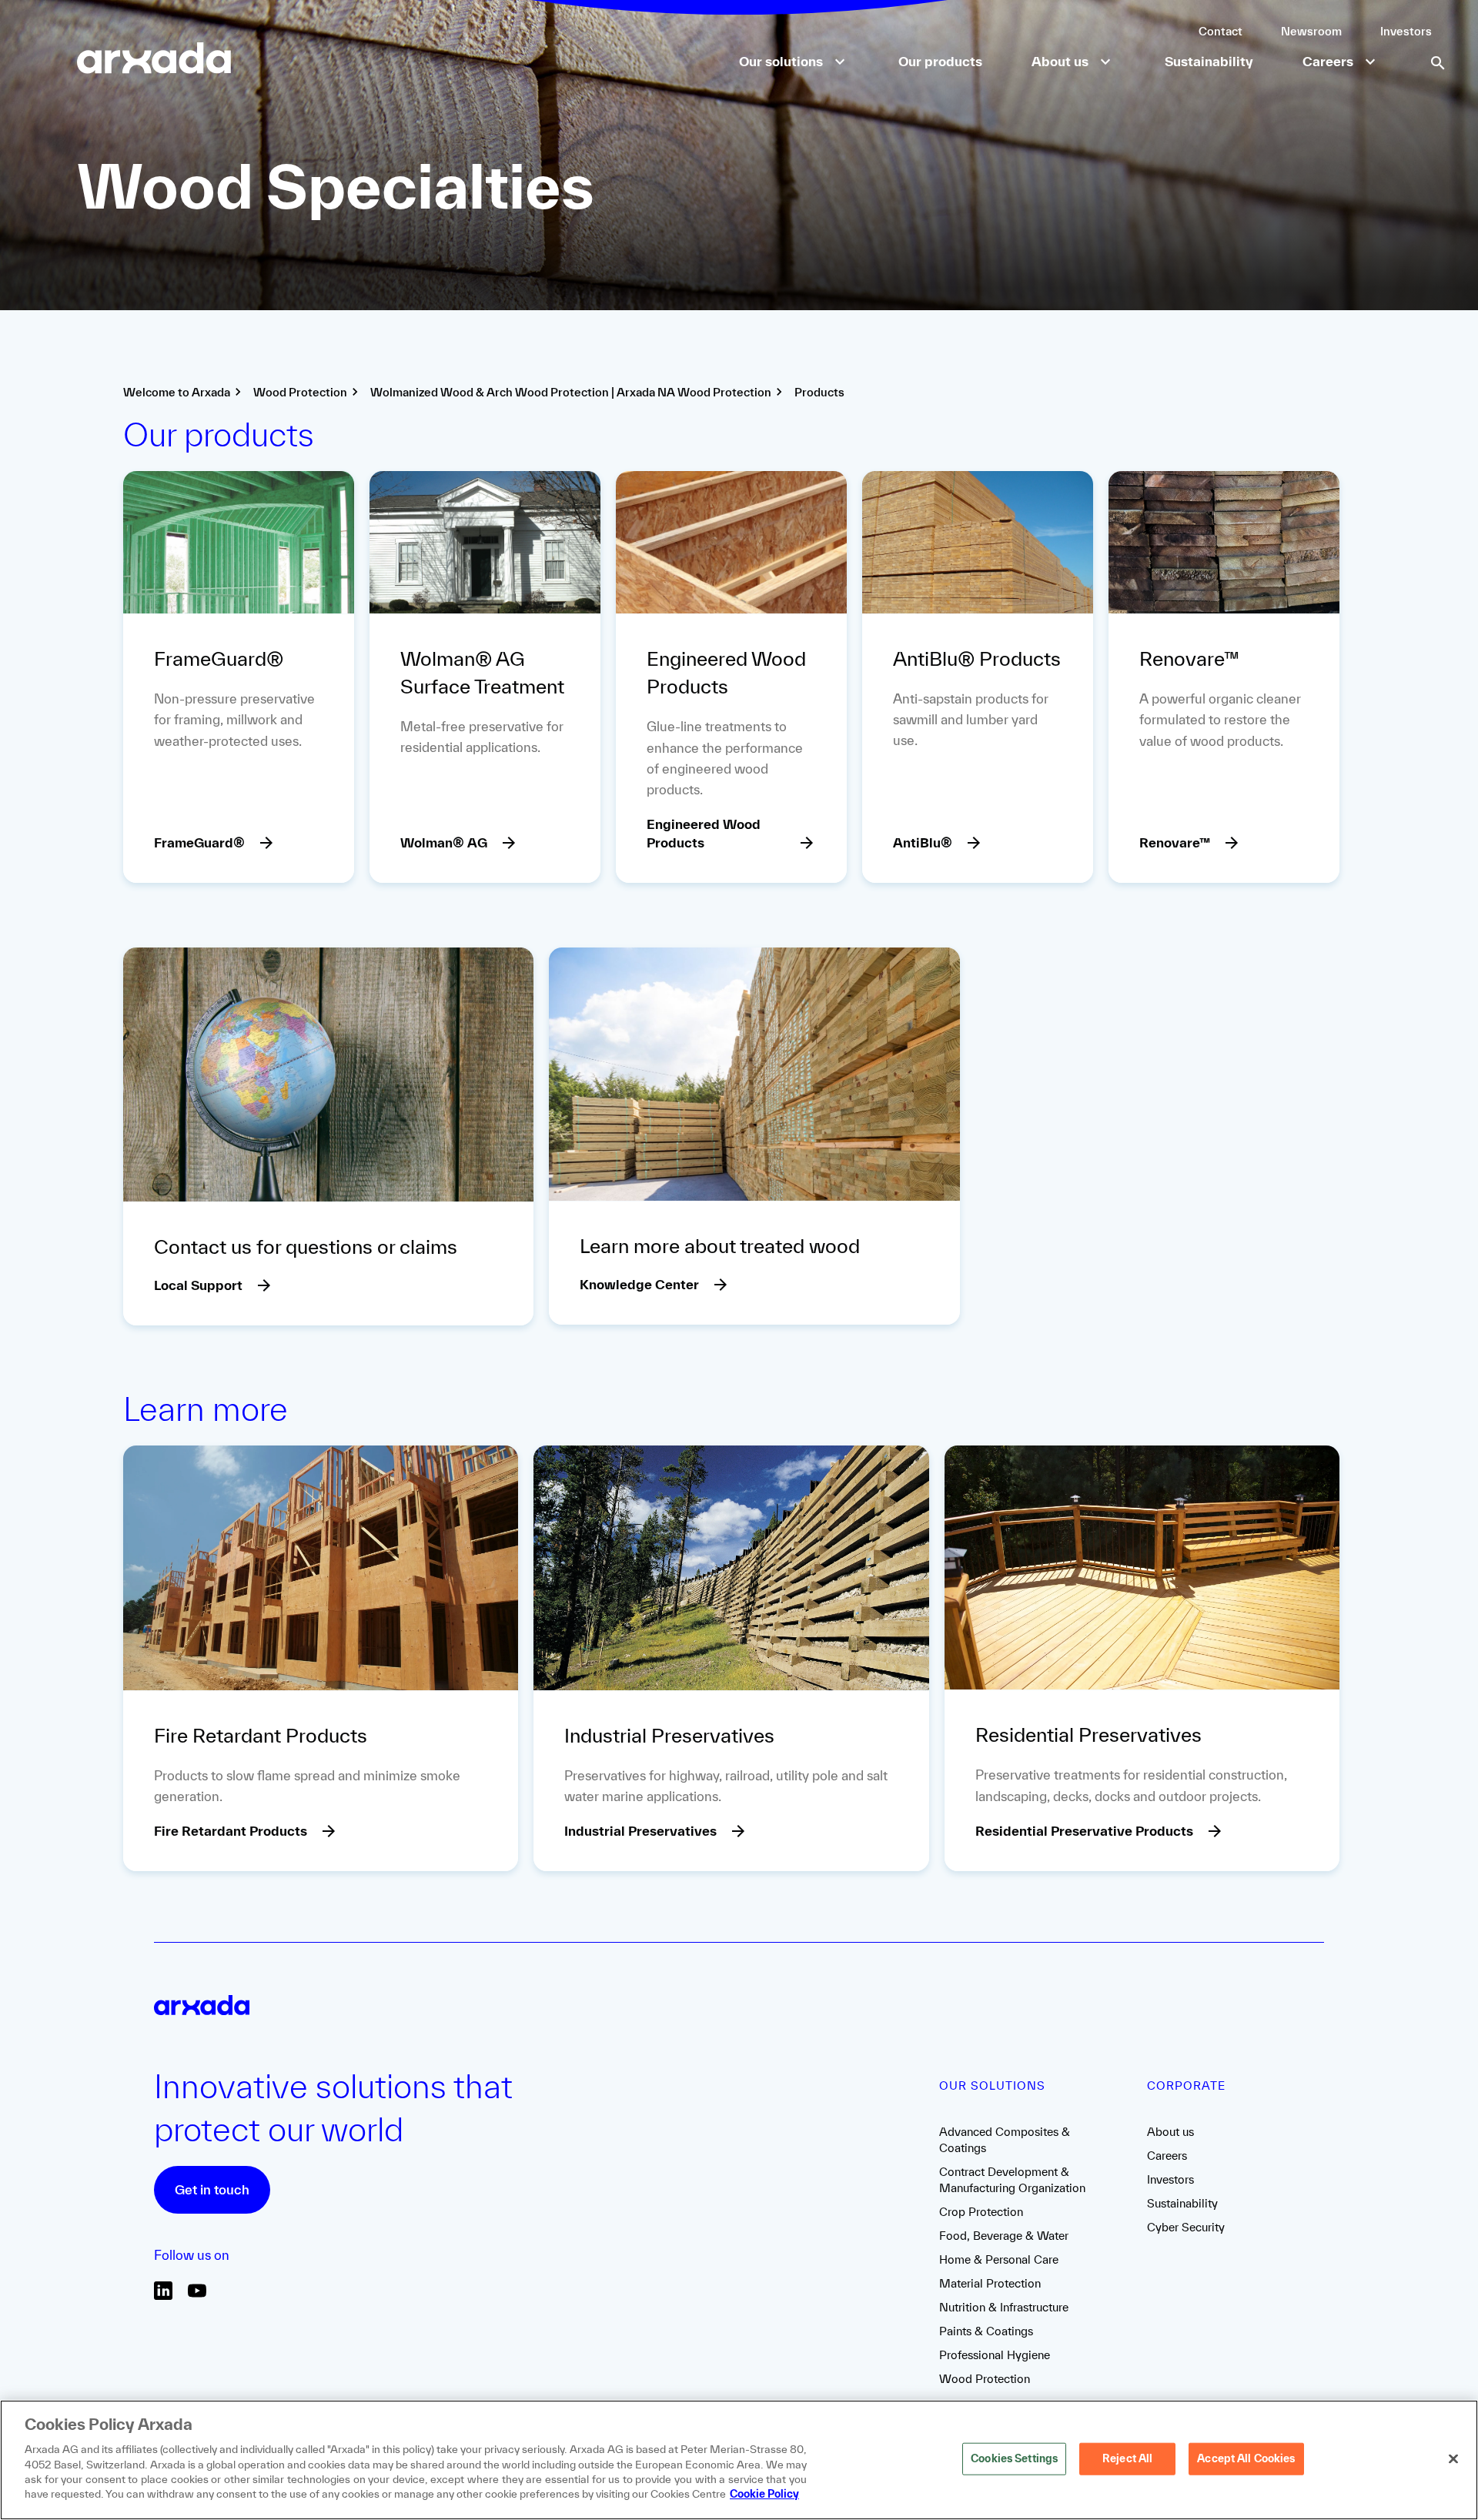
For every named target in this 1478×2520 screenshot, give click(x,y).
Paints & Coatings (986, 2331)
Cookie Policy (764, 2494)
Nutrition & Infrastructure (1004, 2307)
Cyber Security (1186, 2227)
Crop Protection (981, 2212)
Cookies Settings (1014, 2458)
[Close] (1453, 2458)
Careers (1167, 2156)
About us (1170, 2132)
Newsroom (1311, 31)
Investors (1406, 31)
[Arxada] (154, 60)
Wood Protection (985, 2379)
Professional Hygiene (995, 2355)
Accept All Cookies (1246, 2458)
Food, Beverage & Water (1004, 2236)
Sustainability (1182, 2203)
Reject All (1127, 2458)
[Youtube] (197, 2296)
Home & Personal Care (999, 2259)
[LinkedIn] (163, 2296)
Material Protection (990, 2283)
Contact (1221, 31)
